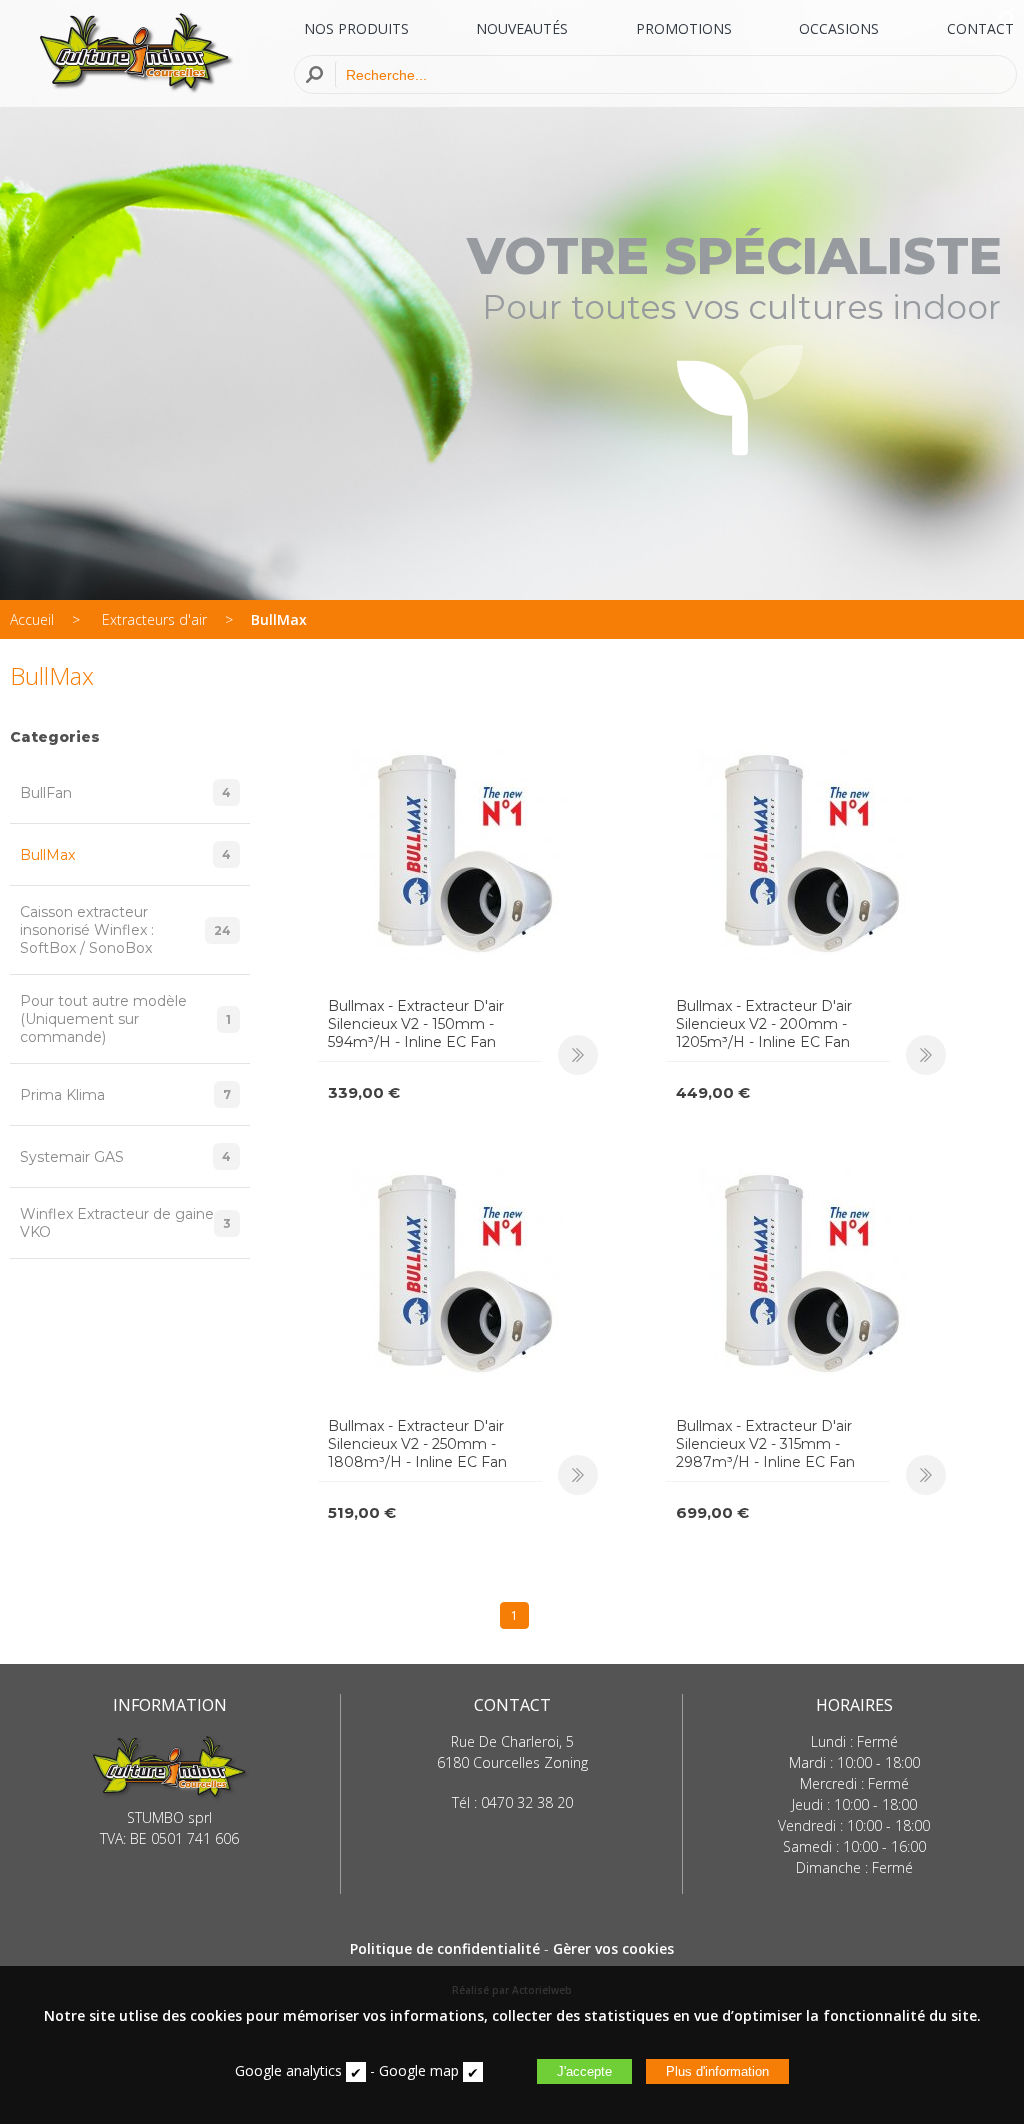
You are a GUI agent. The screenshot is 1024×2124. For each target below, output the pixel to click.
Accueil (32, 619)
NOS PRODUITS (356, 28)
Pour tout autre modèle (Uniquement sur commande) (125, 1019)
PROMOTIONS (684, 28)
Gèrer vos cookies (613, 1948)
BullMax (279, 619)
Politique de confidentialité (445, 1948)
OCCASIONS (839, 28)
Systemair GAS (125, 1157)
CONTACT (980, 28)
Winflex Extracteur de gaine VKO (125, 1223)
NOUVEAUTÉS (522, 28)
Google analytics (288, 2070)
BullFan (125, 793)
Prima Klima (125, 1095)
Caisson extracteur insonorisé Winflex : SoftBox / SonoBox (125, 930)
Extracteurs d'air (154, 619)
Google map (419, 2070)
